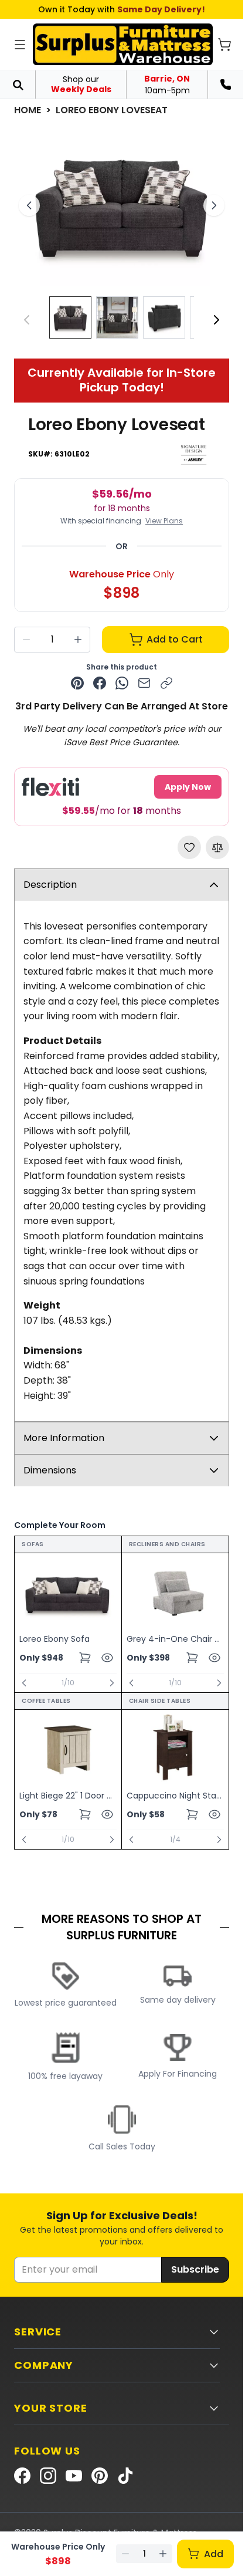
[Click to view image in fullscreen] (122, 206)
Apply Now (188, 787)
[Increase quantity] (78, 640)
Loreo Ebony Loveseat (112, 110)
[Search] (18, 84)
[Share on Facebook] (100, 683)
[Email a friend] (144, 683)
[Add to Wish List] (189, 847)
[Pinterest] (100, 2476)
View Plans (164, 521)
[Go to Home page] (123, 44)
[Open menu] (20, 45)
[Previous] (24, 1683)
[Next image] (214, 205)
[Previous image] (29, 205)
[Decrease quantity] (26, 640)
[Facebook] (22, 2476)
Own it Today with (122, 9)
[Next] (216, 320)
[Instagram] (48, 2476)
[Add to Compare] (217, 847)
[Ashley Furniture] (194, 454)
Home (28, 110)
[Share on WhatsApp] (122, 683)
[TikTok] (125, 2476)
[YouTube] (74, 2476)
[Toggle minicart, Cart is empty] (224, 45)
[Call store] (226, 84)
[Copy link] (166, 683)
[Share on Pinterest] (77, 683)
